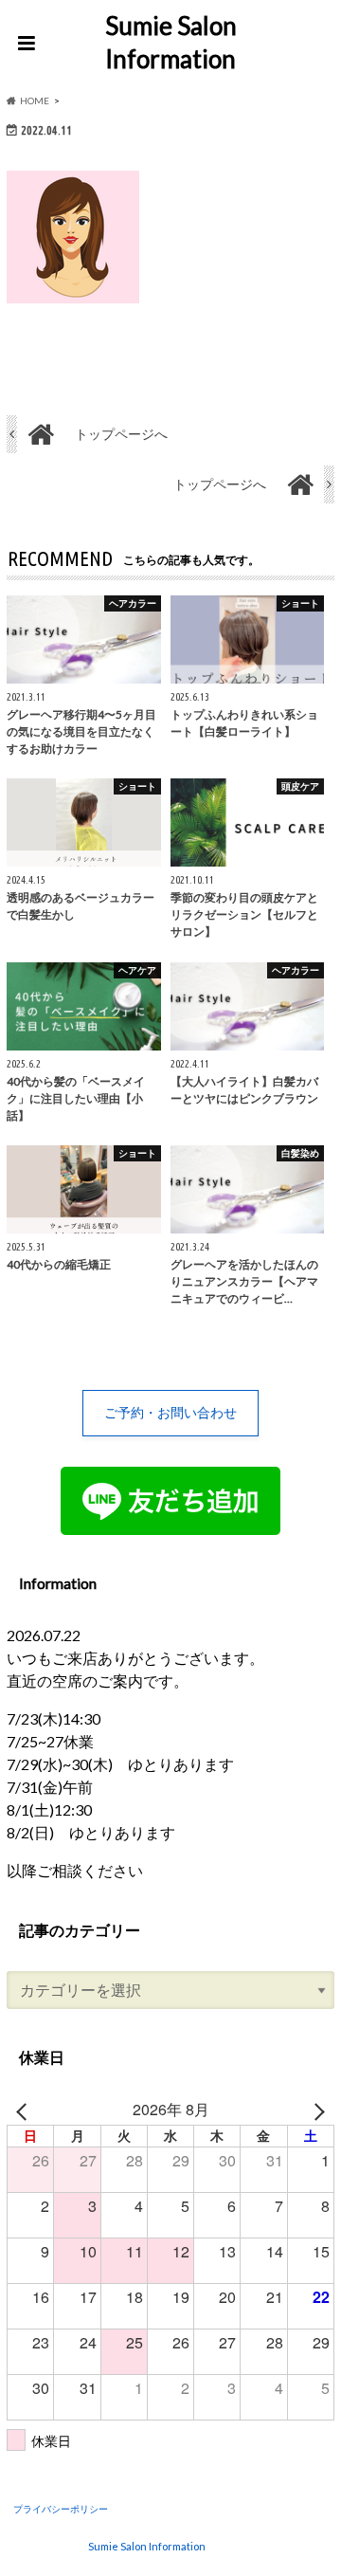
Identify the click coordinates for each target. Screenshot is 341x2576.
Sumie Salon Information (171, 42)
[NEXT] (316, 2110)
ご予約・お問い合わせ (170, 1412)
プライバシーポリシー (61, 2509)
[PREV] (25, 2110)
